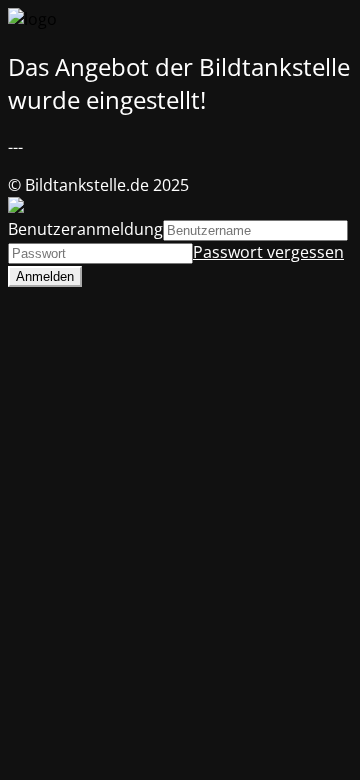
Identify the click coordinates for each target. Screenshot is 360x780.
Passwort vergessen (268, 252)
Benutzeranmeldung (85, 229)
